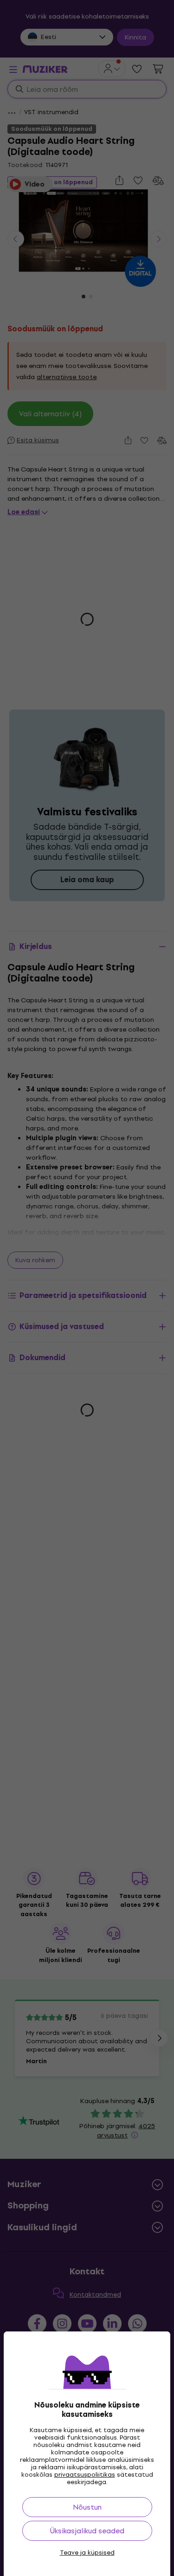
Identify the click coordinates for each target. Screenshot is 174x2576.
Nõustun (87, 2507)
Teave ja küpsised (87, 2553)
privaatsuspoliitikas (85, 2475)
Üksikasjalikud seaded (87, 2531)
